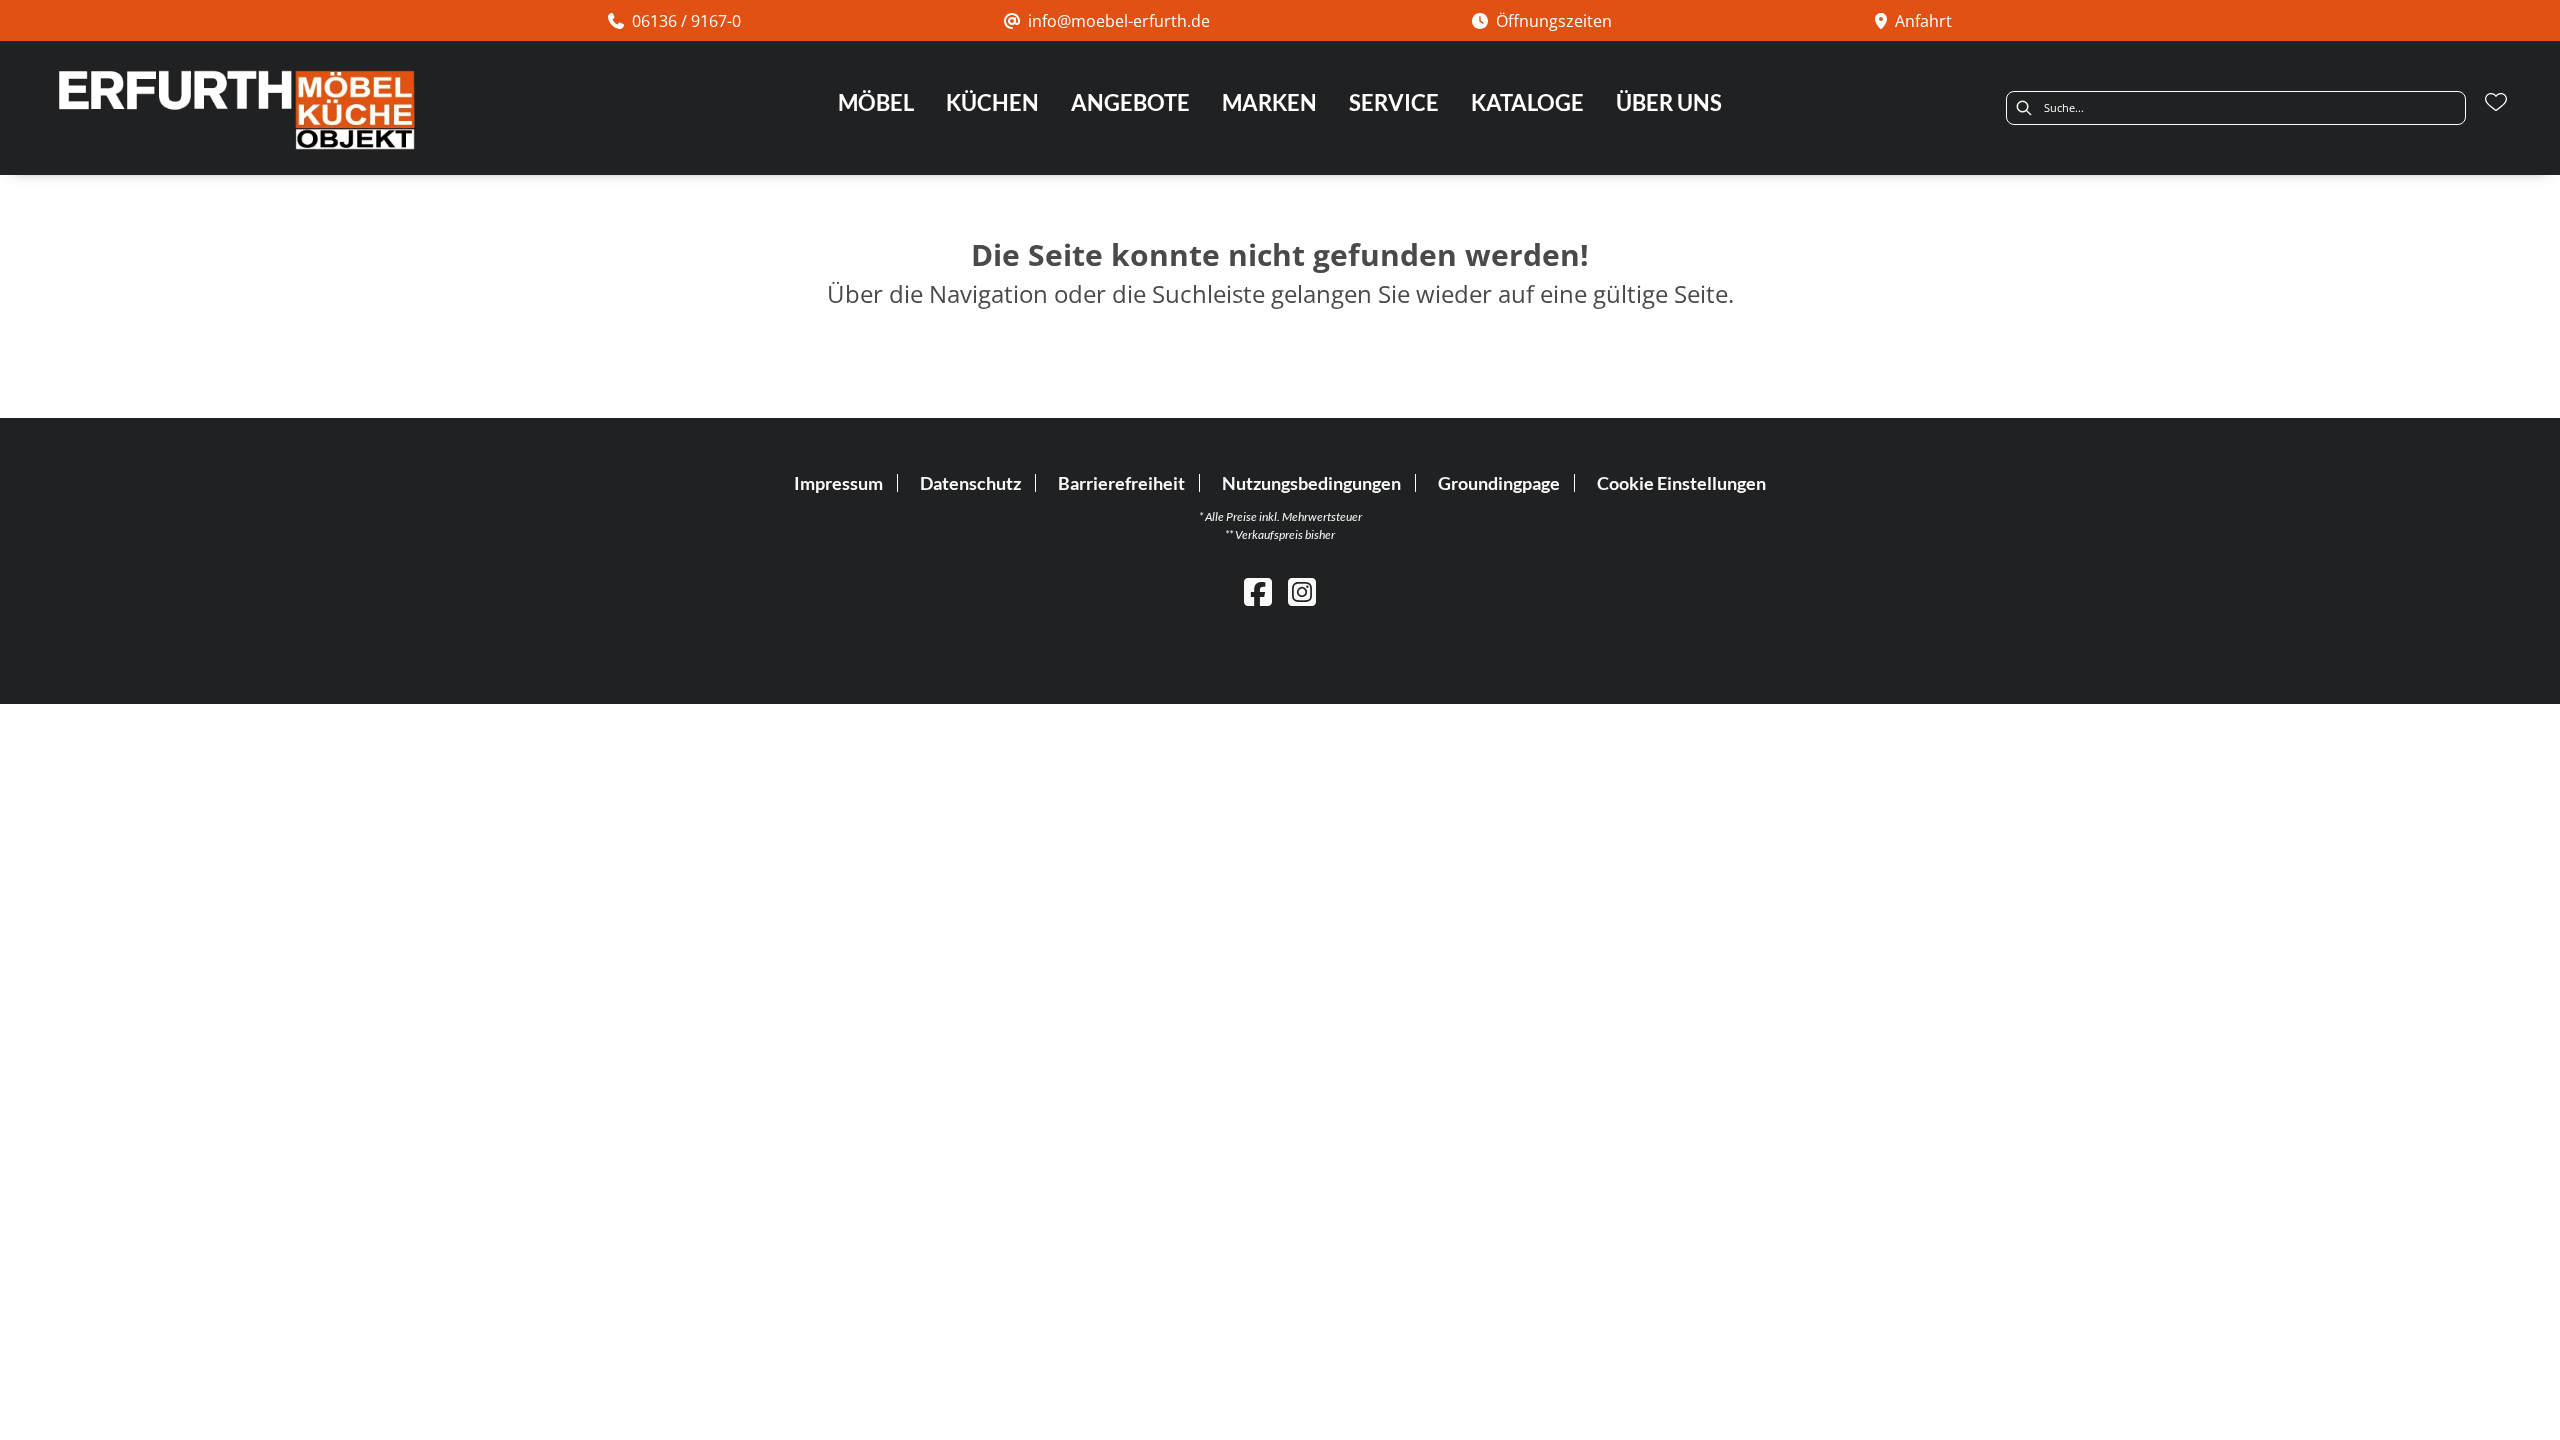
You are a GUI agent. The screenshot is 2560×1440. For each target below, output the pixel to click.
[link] (876, 102)
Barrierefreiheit (1121, 483)
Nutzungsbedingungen (1311, 483)
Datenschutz (970, 483)
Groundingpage (1499, 483)
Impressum (838, 483)
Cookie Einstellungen (1681, 483)
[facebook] (1258, 591)
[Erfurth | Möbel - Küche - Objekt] (236, 110)
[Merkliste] (2496, 102)
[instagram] (1302, 591)
